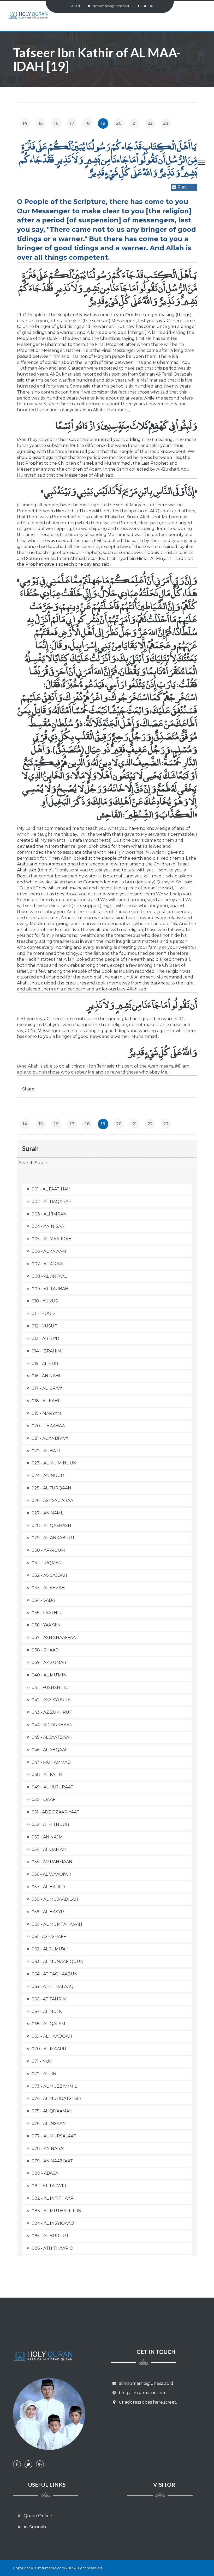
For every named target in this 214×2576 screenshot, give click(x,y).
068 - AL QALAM (48, 2024)
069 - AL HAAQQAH (52, 2036)
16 (56, 123)
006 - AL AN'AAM (49, 1251)
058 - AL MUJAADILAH (55, 1899)
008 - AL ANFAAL (49, 1276)
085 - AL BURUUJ (50, 2236)
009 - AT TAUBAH (50, 1289)
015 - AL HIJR (45, 1364)
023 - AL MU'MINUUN (54, 1463)
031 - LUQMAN (47, 1563)
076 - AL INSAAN (49, 2123)
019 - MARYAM (46, 1413)
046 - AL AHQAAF (50, 1750)
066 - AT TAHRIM (49, 1999)
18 (87, 123)
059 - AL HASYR (48, 1912)
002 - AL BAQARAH (52, 1202)
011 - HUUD (43, 1314)
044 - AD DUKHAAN (52, 1725)
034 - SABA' (43, 1600)
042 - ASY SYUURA (51, 1700)
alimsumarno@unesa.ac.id (113, 6)
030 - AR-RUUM (48, 1550)
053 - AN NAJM (47, 1837)
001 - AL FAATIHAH (51, 1189)
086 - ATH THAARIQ (52, 2248)
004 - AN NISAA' (48, 1226)
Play (182, 187)
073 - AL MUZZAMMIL (54, 2086)
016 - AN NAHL (46, 1376)
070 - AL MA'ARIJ (49, 2049)
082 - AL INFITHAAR (53, 2198)
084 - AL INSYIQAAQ (53, 2223)
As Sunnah (34, 2527)
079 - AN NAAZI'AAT (52, 2161)
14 (25, 123)
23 (166, 123)
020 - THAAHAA (48, 1426)
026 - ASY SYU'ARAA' (53, 1501)
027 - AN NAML (47, 1513)
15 (41, 123)
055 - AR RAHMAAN (52, 1862)
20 (119, 123)
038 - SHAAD (45, 1650)
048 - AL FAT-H (47, 1774)
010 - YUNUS (45, 1301)
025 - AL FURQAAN (51, 1488)
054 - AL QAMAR (49, 1850)
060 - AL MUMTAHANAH (57, 1924)
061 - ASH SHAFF (49, 1936)
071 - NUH (42, 2061)
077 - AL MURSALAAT (54, 2136)
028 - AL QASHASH (51, 1526)
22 (150, 123)
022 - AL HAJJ (46, 1451)
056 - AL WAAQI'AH (51, 1874)
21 (135, 123)
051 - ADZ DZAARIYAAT (55, 1812)
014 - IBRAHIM (46, 1351)
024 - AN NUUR (48, 1476)
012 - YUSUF (44, 1326)
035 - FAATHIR (47, 1613)
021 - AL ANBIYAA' (50, 1438)
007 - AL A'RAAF (48, 1264)
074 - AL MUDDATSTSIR (57, 2098)
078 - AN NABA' (48, 2148)
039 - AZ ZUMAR (49, 1663)
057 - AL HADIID (48, 1887)
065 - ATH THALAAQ (53, 1986)
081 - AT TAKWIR (49, 2186)
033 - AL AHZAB (48, 1588)
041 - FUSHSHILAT (50, 1688)
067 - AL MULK (47, 2011)
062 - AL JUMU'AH (50, 1949)
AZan (76, 6)
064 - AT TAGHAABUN (55, 1974)
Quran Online (37, 2516)
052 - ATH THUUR (50, 1825)
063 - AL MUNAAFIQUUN (58, 1961)
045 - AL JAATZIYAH (52, 1737)
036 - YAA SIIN (46, 1625)
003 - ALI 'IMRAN (49, 1214)
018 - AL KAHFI (47, 1401)
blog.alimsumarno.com (142, 2393)
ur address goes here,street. (147, 2402)
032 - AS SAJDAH (49, 1575)
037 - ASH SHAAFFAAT (55, 1638)
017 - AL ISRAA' (47, 1388)
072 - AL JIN (44, 2074)
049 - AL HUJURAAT (52, 1787)
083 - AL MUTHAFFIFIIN (57, 2211)
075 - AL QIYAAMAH (52, 2111)
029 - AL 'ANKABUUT (53, 1538)
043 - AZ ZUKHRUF (52, 1712)
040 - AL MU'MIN (49, 1675)
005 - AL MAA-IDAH (52, 1239)
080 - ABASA (45, 2173)
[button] (199, 161)
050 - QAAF (43, 1800)
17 (72, 123)
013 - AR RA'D (45, 1339)
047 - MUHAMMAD (51, 1762)
